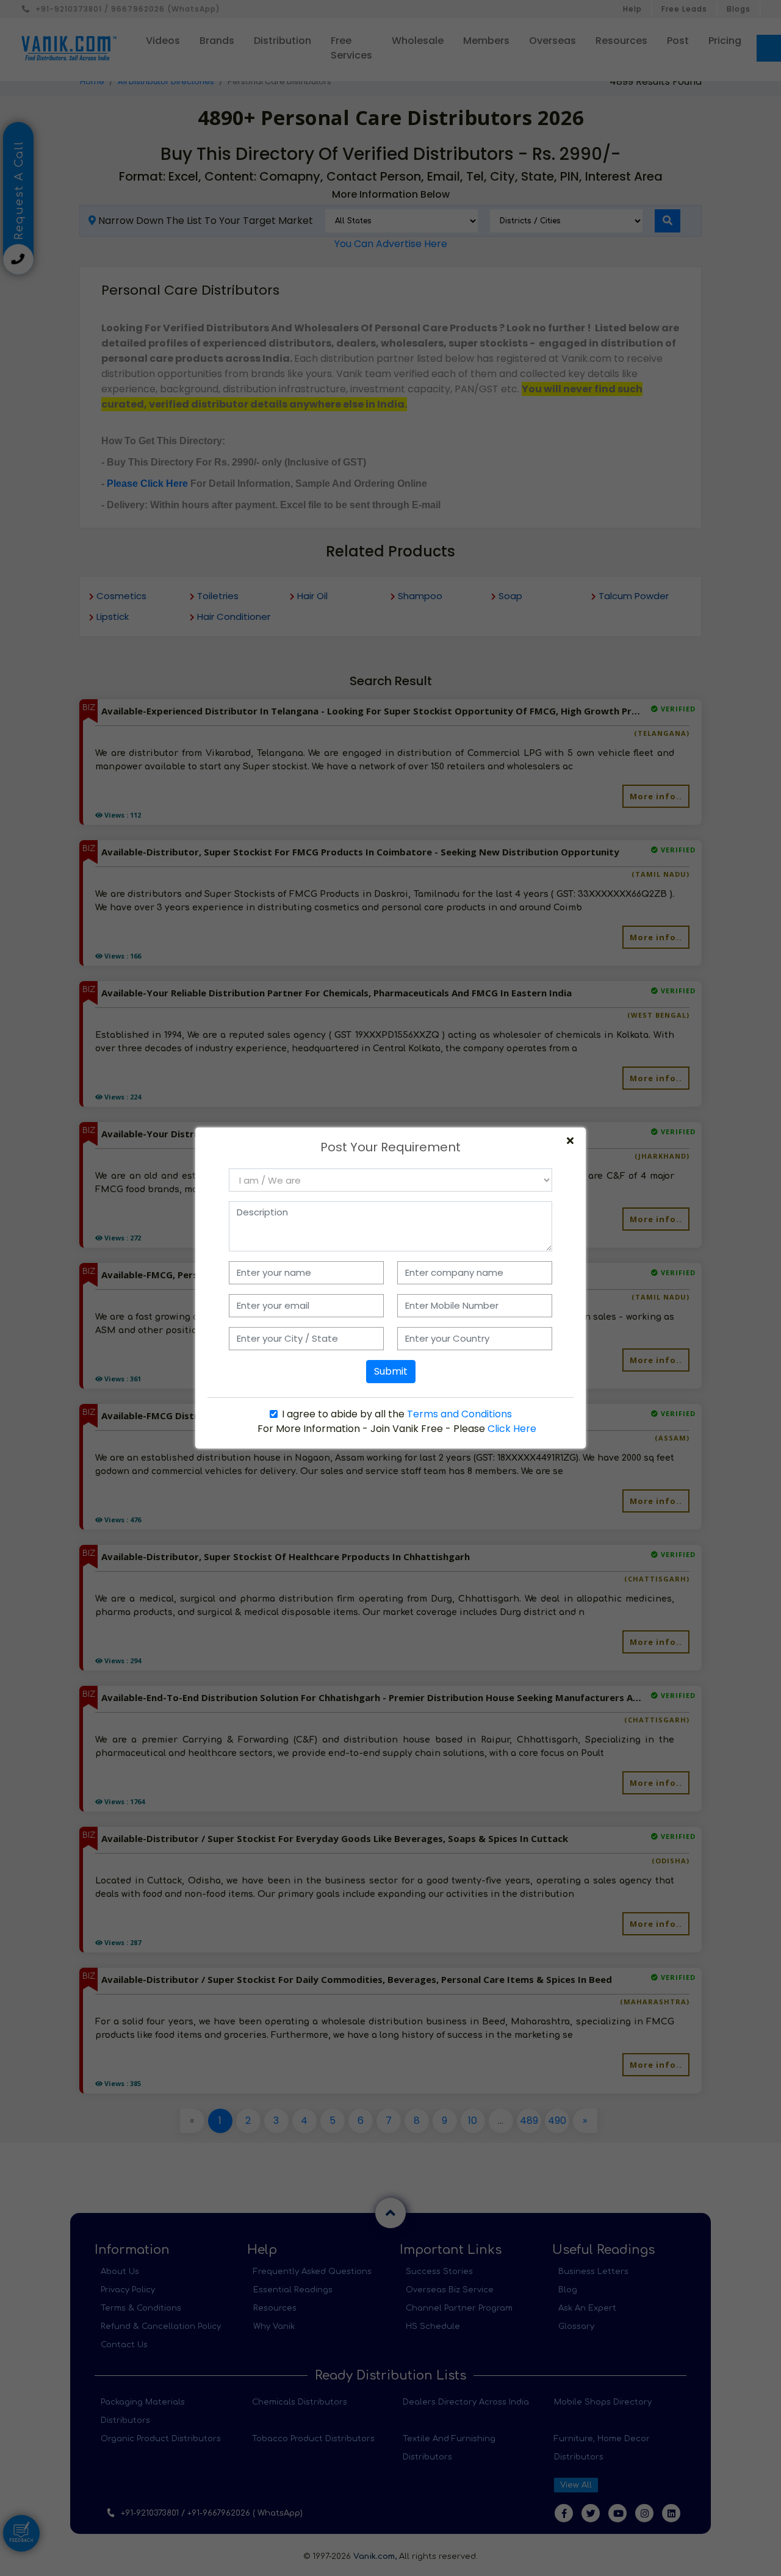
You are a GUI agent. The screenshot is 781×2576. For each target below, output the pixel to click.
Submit (391, 1371)
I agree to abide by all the (397, 1414)
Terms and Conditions (459, 1414)
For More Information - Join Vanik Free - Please (397, 1429)
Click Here (512, 1429)
